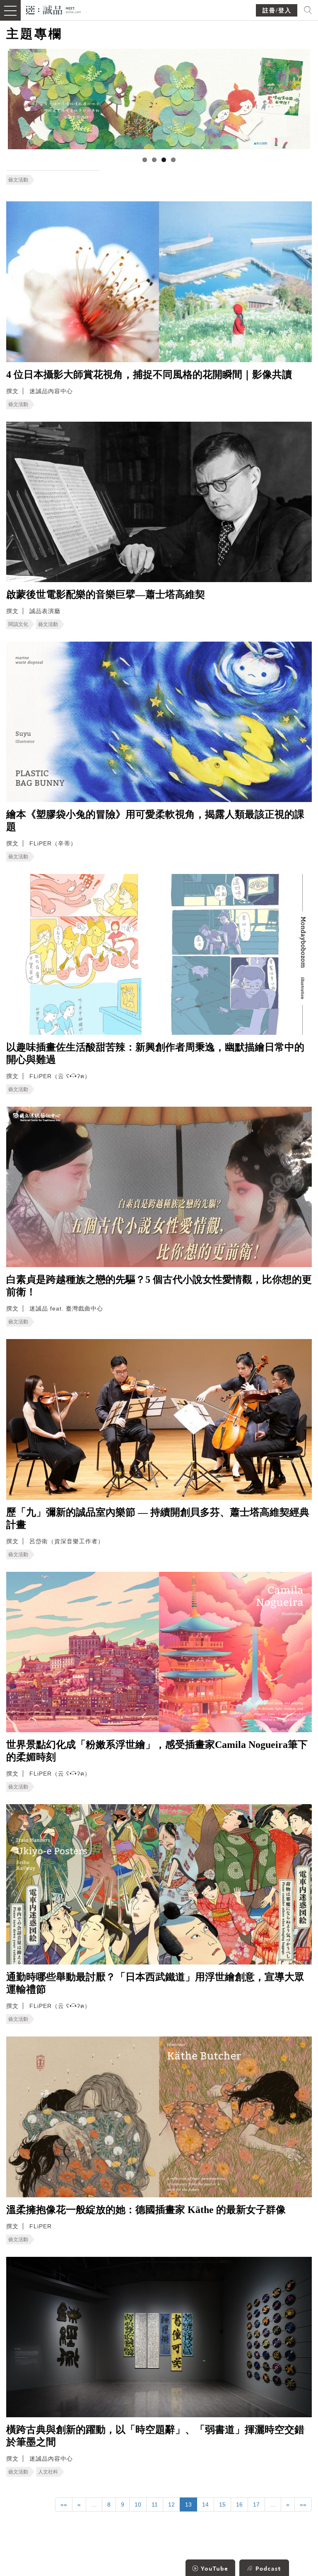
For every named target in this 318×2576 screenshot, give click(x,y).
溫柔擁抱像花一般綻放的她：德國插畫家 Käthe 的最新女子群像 (146, 2210)
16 (239, 2504)
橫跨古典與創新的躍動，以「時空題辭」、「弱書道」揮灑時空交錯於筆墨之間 (155, 2436)
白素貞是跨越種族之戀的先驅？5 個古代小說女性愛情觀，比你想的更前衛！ (159, 1286)
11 (155, 2504)
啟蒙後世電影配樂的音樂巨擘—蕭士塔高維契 (106, 594)
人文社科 (48, 2472)
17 (256, 2504)
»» (303, 2504)
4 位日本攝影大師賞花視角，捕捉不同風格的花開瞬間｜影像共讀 (149, 375)
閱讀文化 (18, 624)
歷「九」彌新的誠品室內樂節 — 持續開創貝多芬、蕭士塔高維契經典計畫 (158, 1518)
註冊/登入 (277, 11)
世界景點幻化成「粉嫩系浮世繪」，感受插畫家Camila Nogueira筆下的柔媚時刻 (157, 1751)
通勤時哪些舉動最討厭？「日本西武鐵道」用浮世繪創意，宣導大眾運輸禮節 (155, 1983)
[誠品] (54, 9)
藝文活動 (18, 180)
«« (64, 2504)
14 (205, 2504)
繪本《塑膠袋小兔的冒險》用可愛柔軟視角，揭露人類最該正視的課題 (155, 821)
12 (171, 2504)
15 (222, 2504)
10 (138, 2504)
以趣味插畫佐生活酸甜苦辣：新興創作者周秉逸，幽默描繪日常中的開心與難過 (155, 1053)
